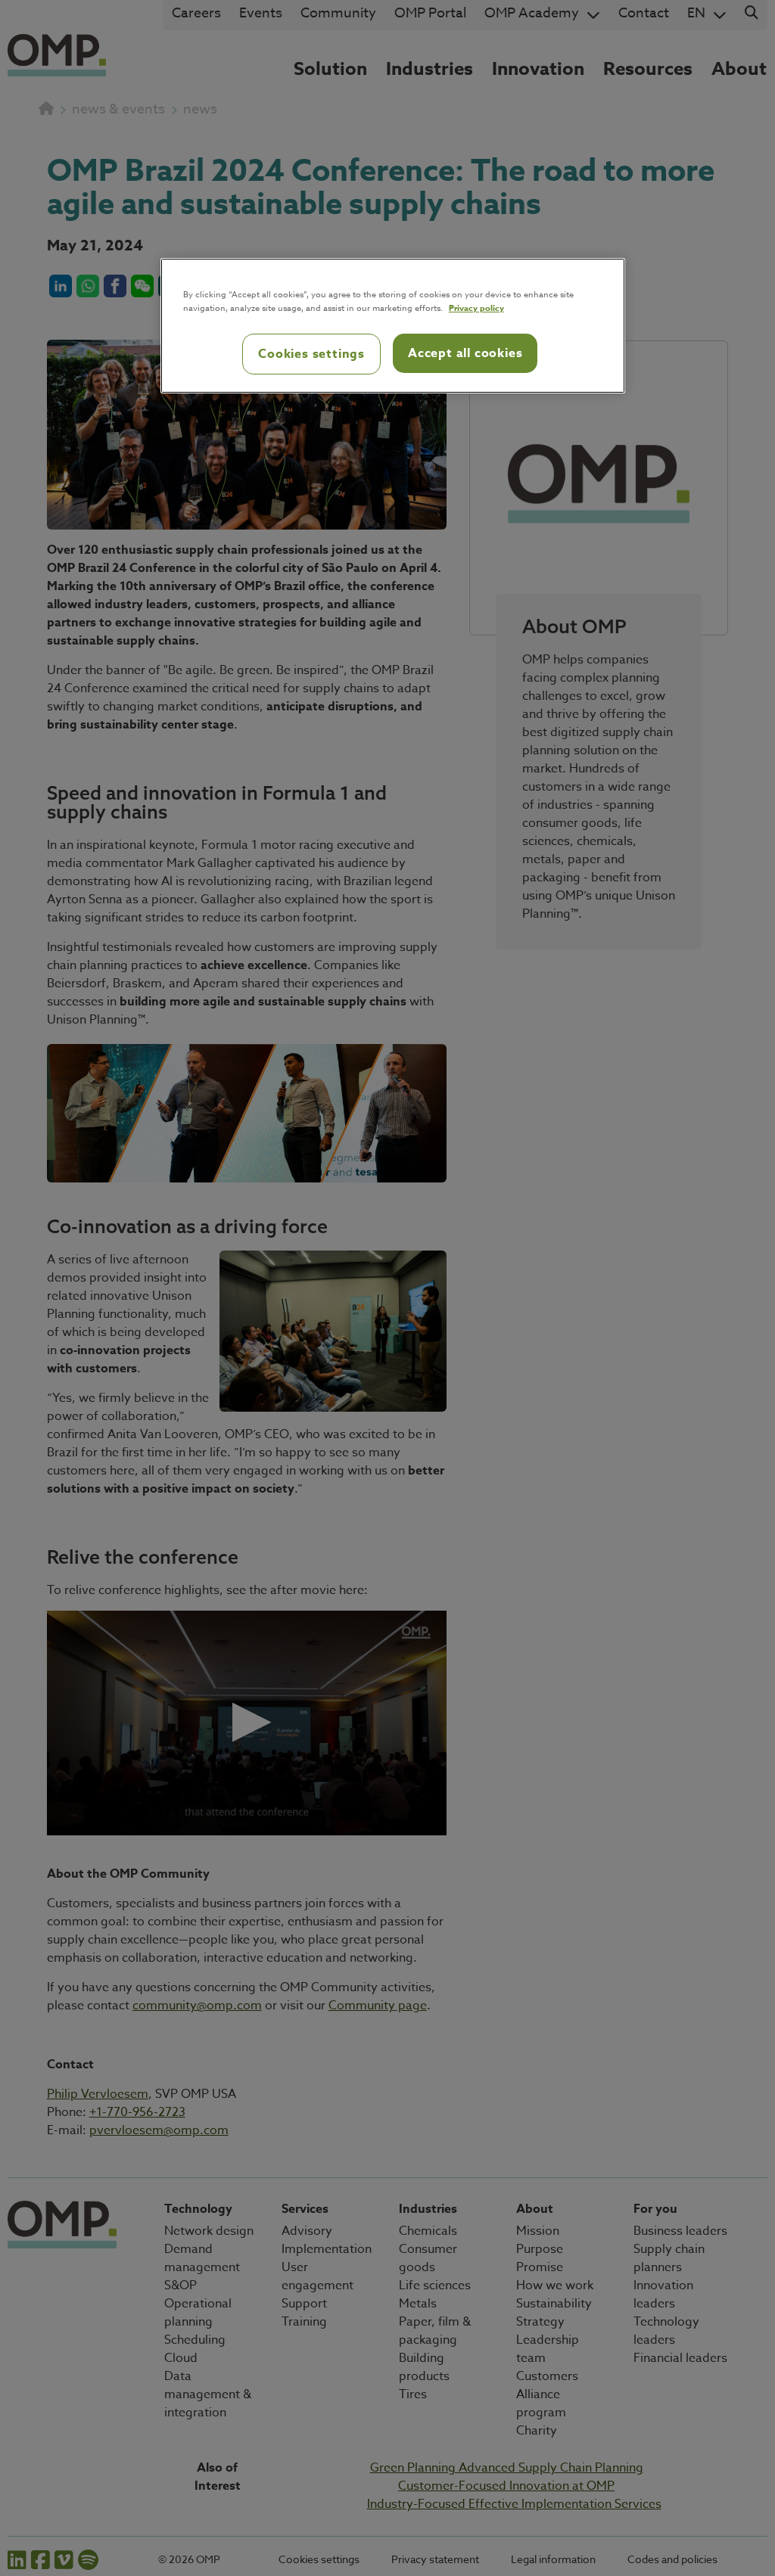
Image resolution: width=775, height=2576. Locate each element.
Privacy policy (476, 308)
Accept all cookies (465, 353)
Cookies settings (311, 354)
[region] (393, 326)
